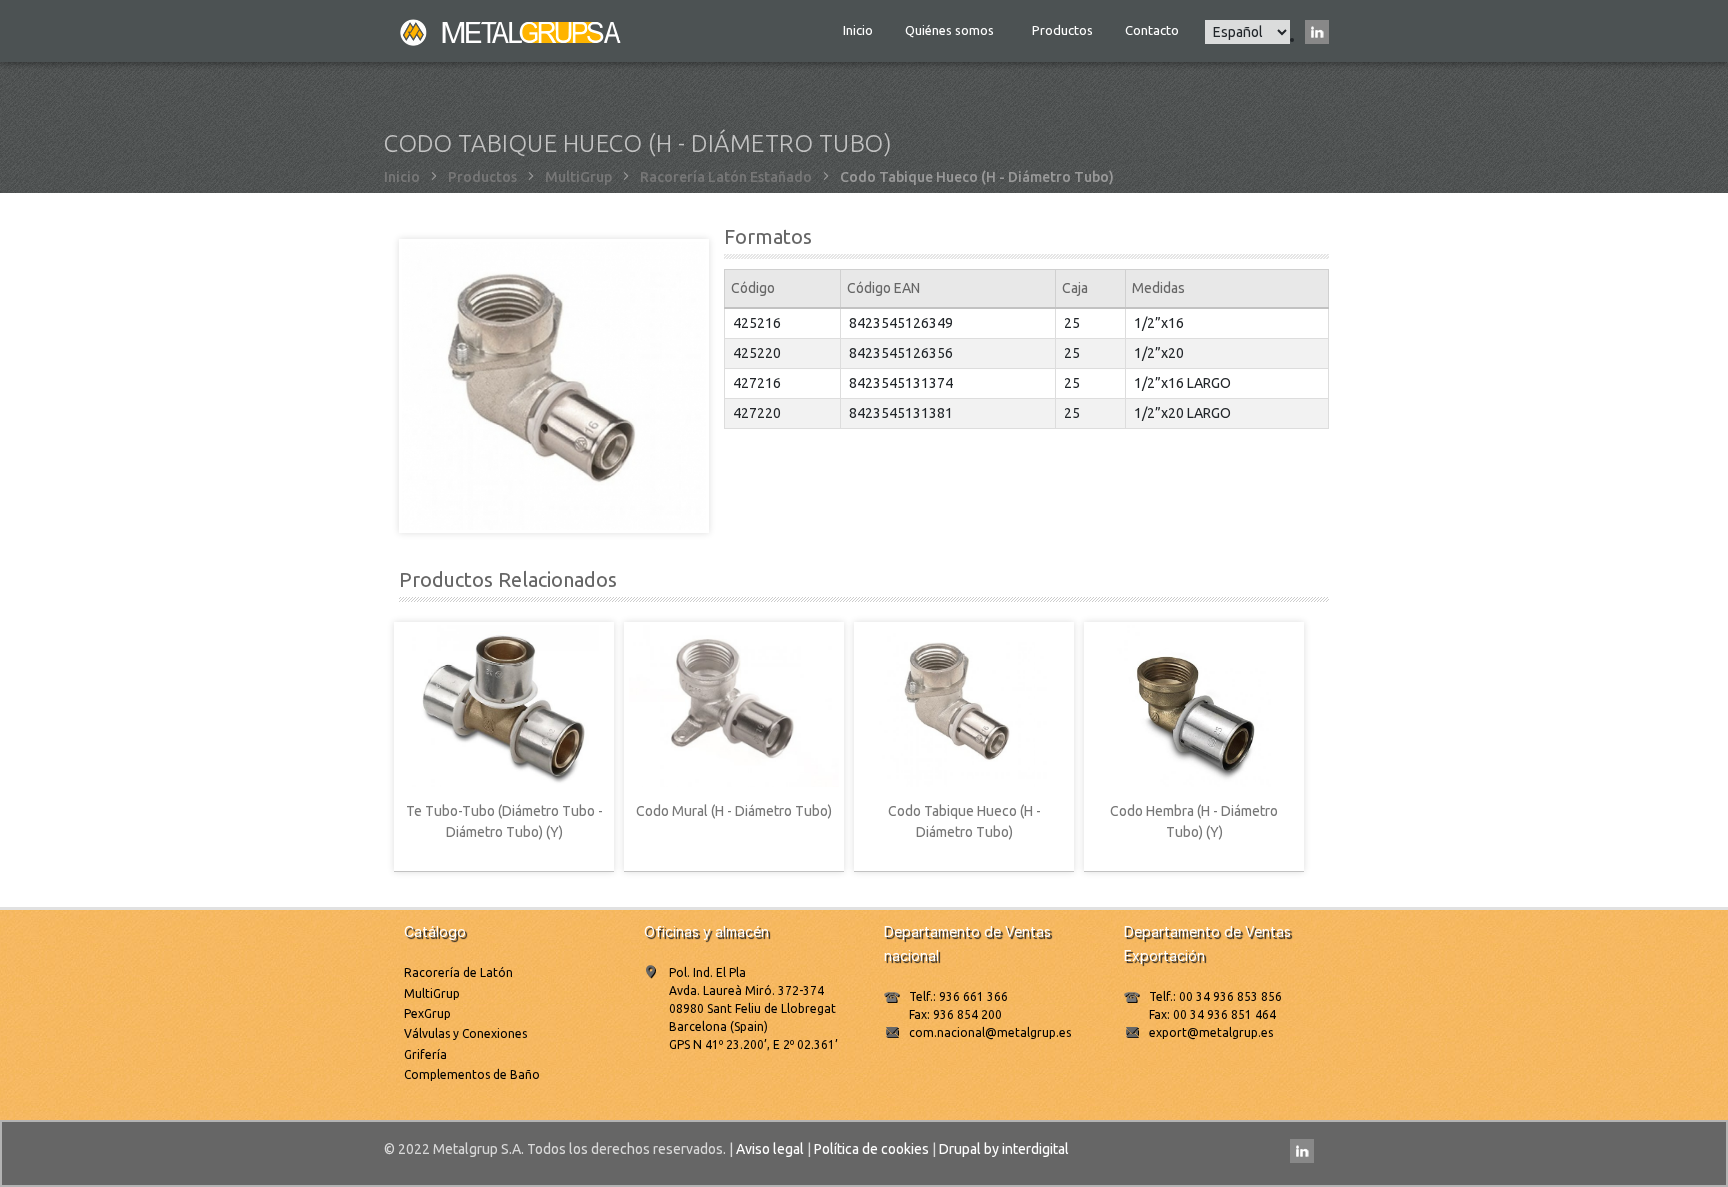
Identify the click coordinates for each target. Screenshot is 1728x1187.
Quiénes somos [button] (951, 30)
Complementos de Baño (472, 1074)
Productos (1062, 30)
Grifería (425, 1054)
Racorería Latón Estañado (726, 177)
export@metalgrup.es (1211, 1032)
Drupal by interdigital (1004, 1149)
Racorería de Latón (458, 972)
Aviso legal (770, 1149)
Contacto (1152, 30)
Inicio (858, 30)
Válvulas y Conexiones (465, 1033)
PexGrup (427, 1013)
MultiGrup (578, 177)
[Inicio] (512, 31)
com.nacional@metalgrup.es (990, 1032)
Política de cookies (871, 1149)
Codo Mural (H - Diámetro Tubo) (734, 811)
